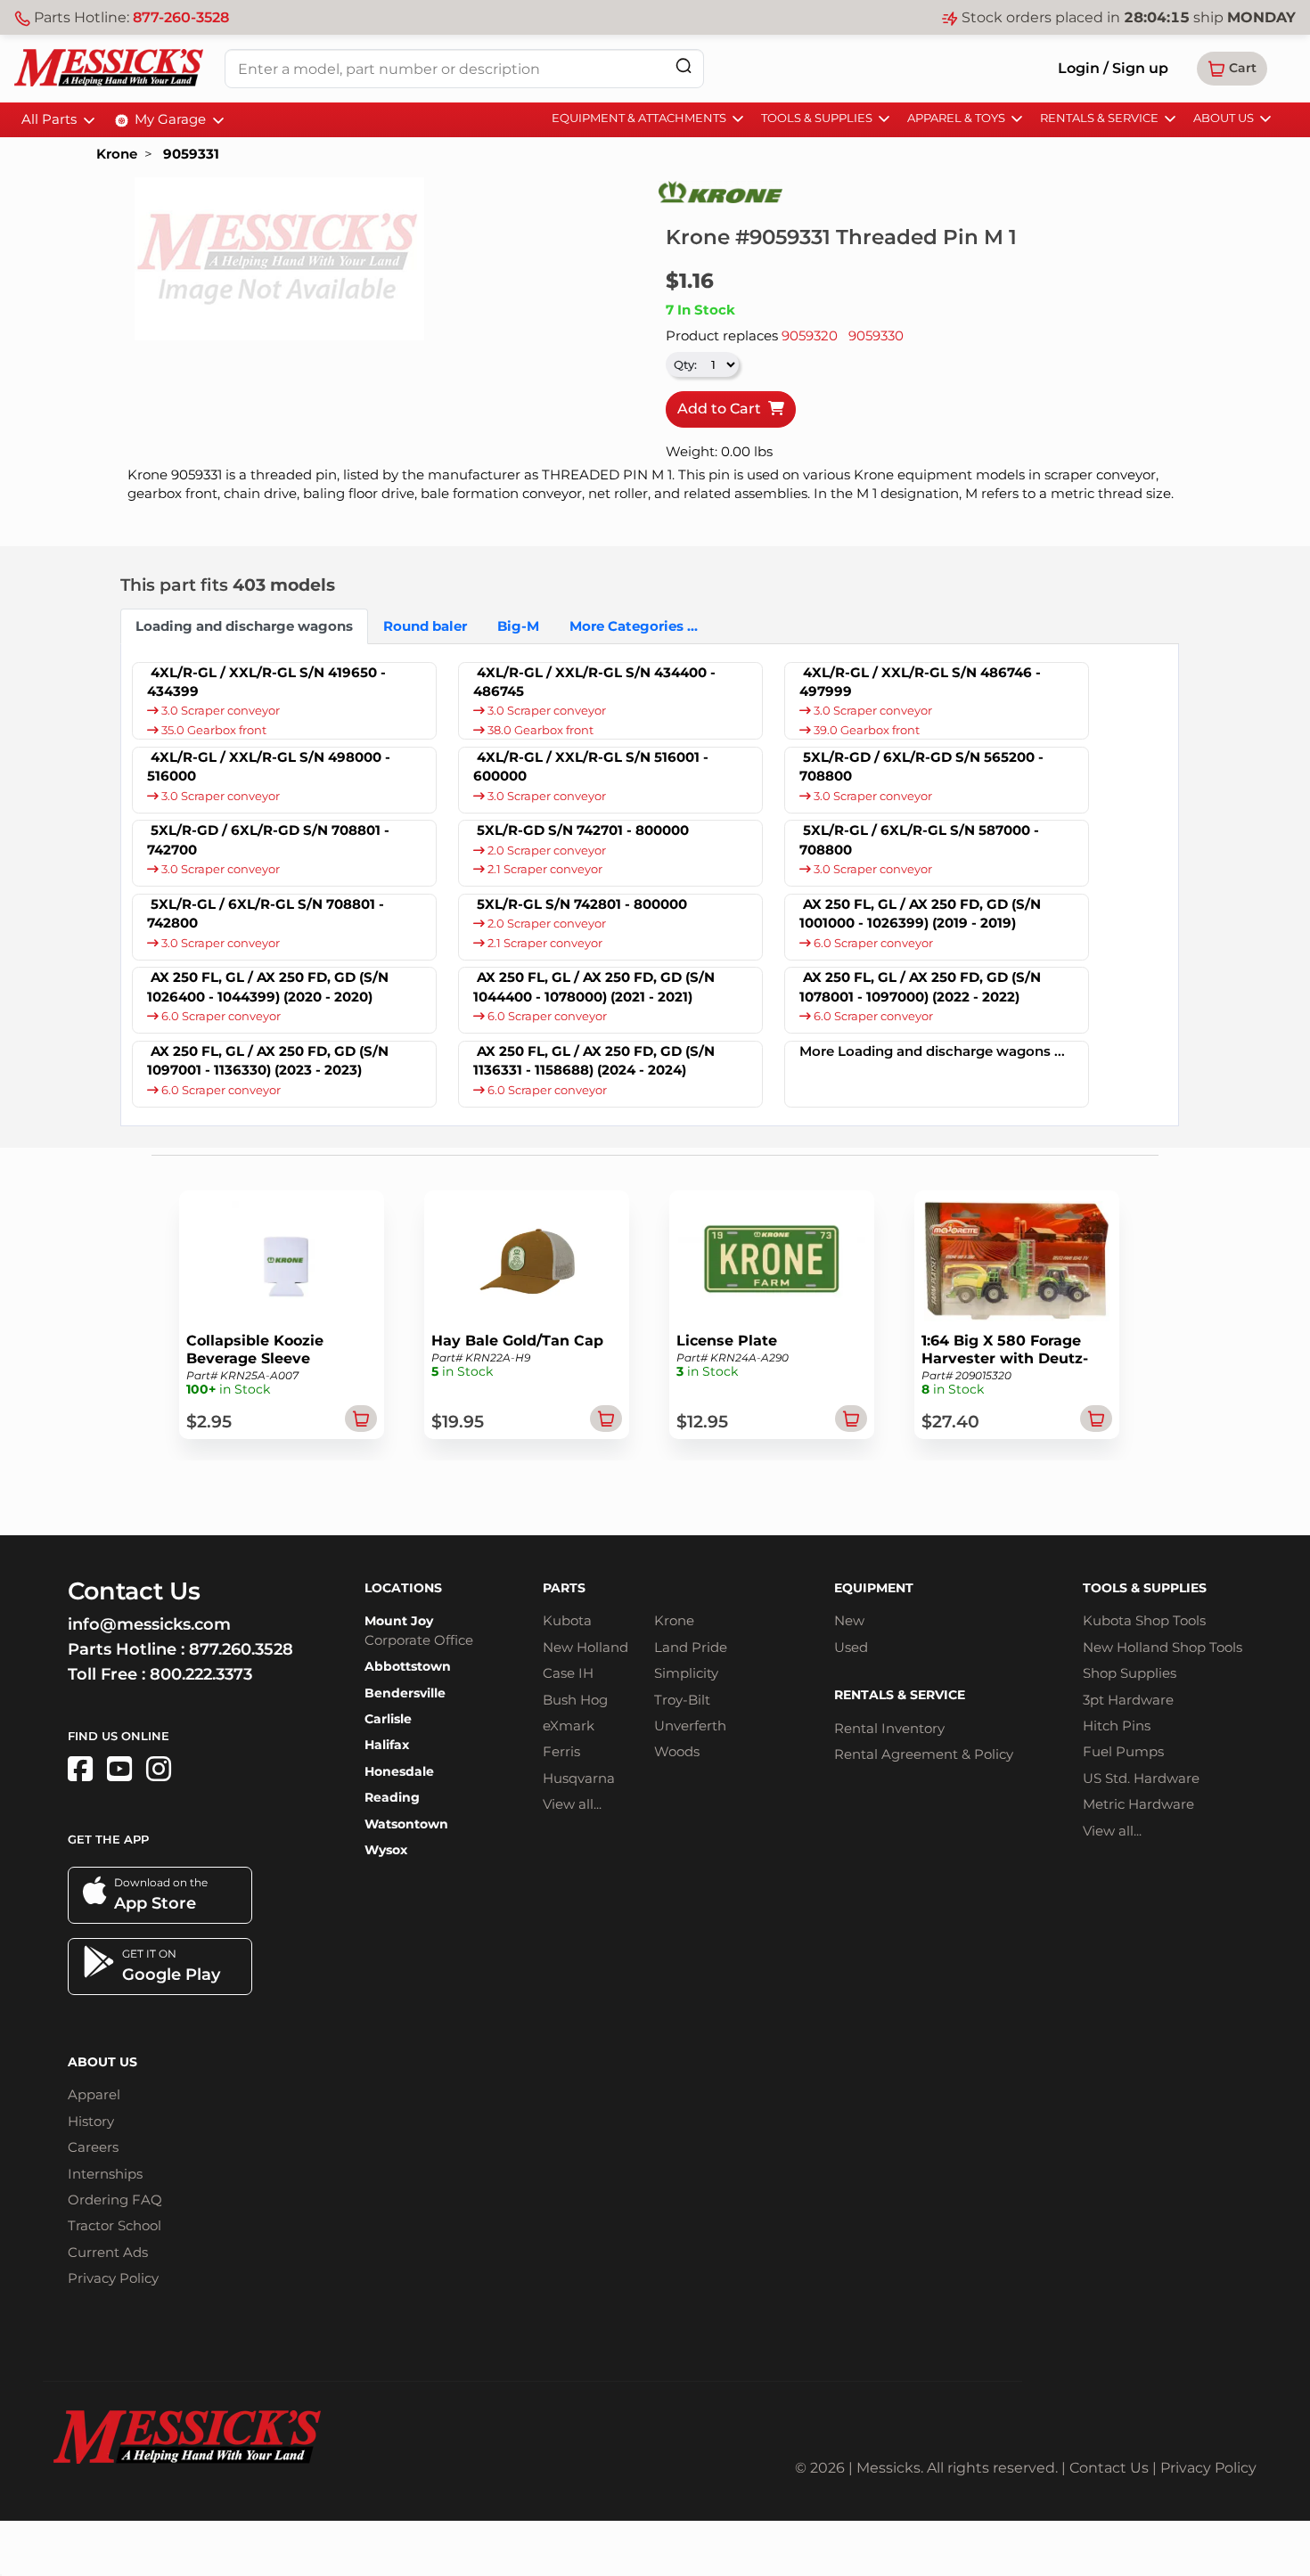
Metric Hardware (1138, 1804)
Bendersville (405, 1693)
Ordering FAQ (115, 2200)
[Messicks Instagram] (159, 1769)
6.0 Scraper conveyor (872, 943)
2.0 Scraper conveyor (545, 850)
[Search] (684, 65)
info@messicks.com (149, 1624)
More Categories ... (634, 626)
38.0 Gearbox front (539, 730)
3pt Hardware (1128, 1700)
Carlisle (388, 1719)
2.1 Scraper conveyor (544, 869)
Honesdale (399, 1771)
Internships (105, 2174)
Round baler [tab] (425, 626)
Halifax (387, 1745)
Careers (93, 2147)
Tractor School (115, 2225)
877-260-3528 (181, 17)
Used (851, 1647)
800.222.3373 (201, 1674)
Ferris (561, 1751)
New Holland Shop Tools (1163, 1647)
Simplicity (686, 1673)
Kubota (567, 1620)
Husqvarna (579, 1778)
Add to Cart (723, 409)
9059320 (810, 335)
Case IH (568, 1673)
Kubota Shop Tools (1144, 1620)
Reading (392, 1797)
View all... (572, 1804)
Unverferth (690, 1726)
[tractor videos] (119, 1769)
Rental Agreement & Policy (924, 1754)
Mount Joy (399, 1621)
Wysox (386, 1850)
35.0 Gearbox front (213, 730)
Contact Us (1109, 2468)
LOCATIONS (403, 1588)
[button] (1232, 69)
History (91, 2121)
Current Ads (108, 2252)
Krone (117, 154)
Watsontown (406, 1824)
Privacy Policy (113, 2278)
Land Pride (691, 1647)
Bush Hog (575, 1700)
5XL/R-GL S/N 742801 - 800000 (582, 904)
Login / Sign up (1113, 68)
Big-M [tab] (518, 626)
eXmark (569, 1726)
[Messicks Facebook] (80, 1769)
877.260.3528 (241, 1649)
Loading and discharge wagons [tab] (244, 626)
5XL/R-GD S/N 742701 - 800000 (583, 830)
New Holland (585, 1647)
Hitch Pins (1117, 1726)
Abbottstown (408, 1666)
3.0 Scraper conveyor (219, 711)
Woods (677, 1751)
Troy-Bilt (682, 1700)
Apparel (94, 2094)
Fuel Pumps (1123, 1751)
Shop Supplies (1130, 1673)
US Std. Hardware (1141, 1778)
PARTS (564, 1588)
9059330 (876, 335)
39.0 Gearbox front (865, 730)
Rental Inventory (889, 1728)
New (849, 1620)
